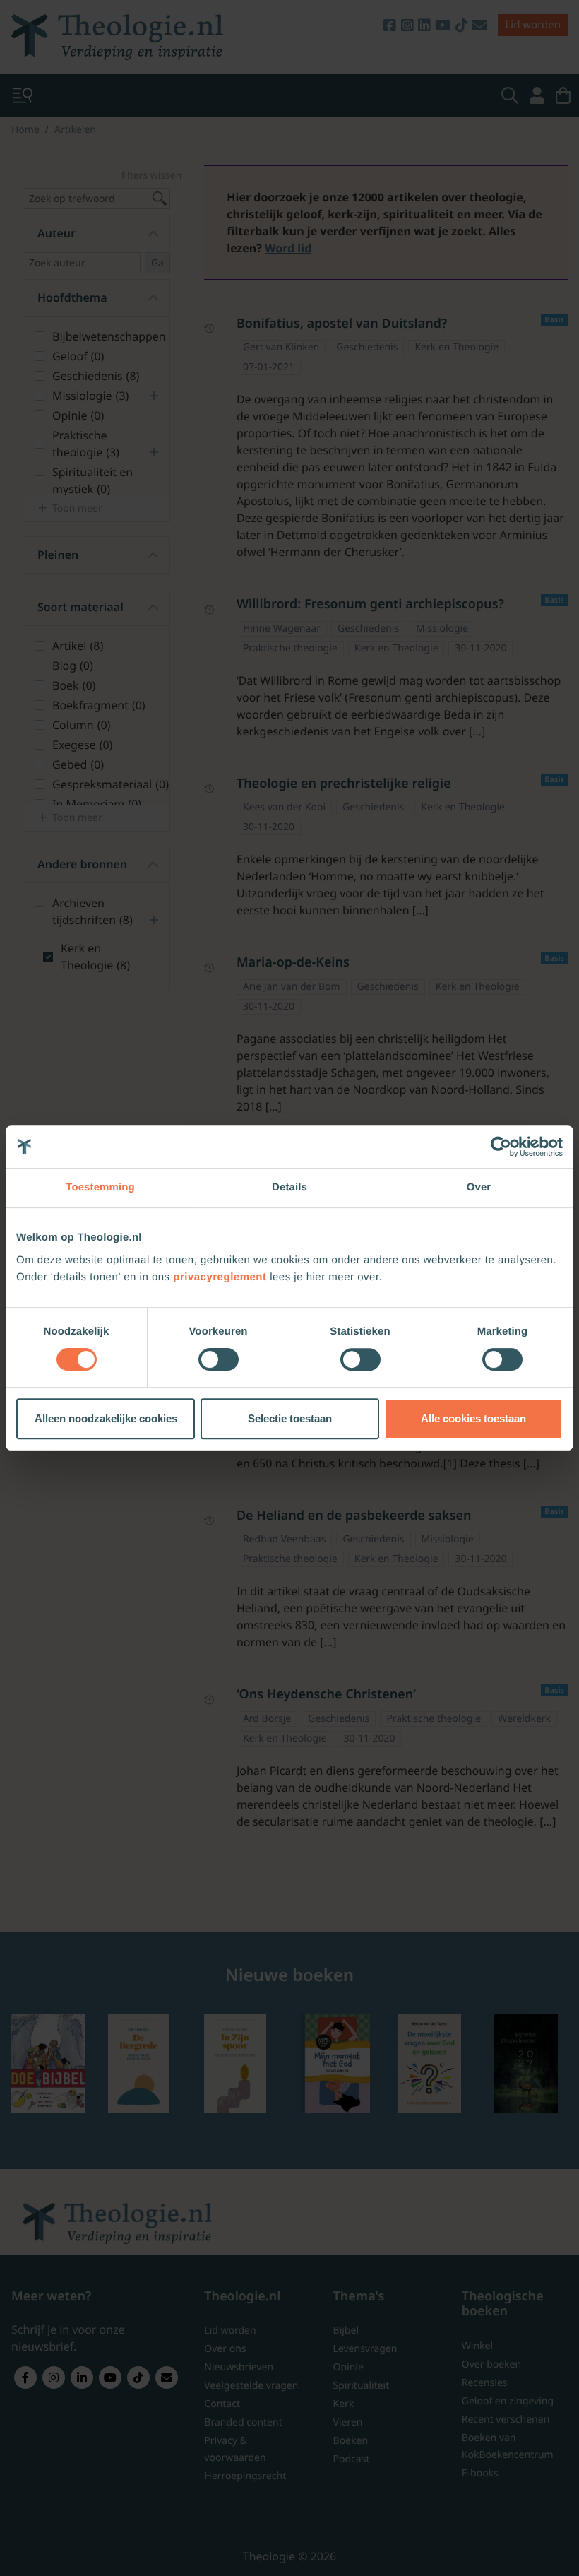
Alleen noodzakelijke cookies (106, 1418)
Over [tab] (479, 1187)
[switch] (219, 1359)
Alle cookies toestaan (473, 1418)
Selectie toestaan (290, 1418)
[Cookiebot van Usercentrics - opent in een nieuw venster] (501, 1147)
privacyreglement (220, 1277)
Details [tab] (289, 1187)
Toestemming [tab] (100, 1187)
